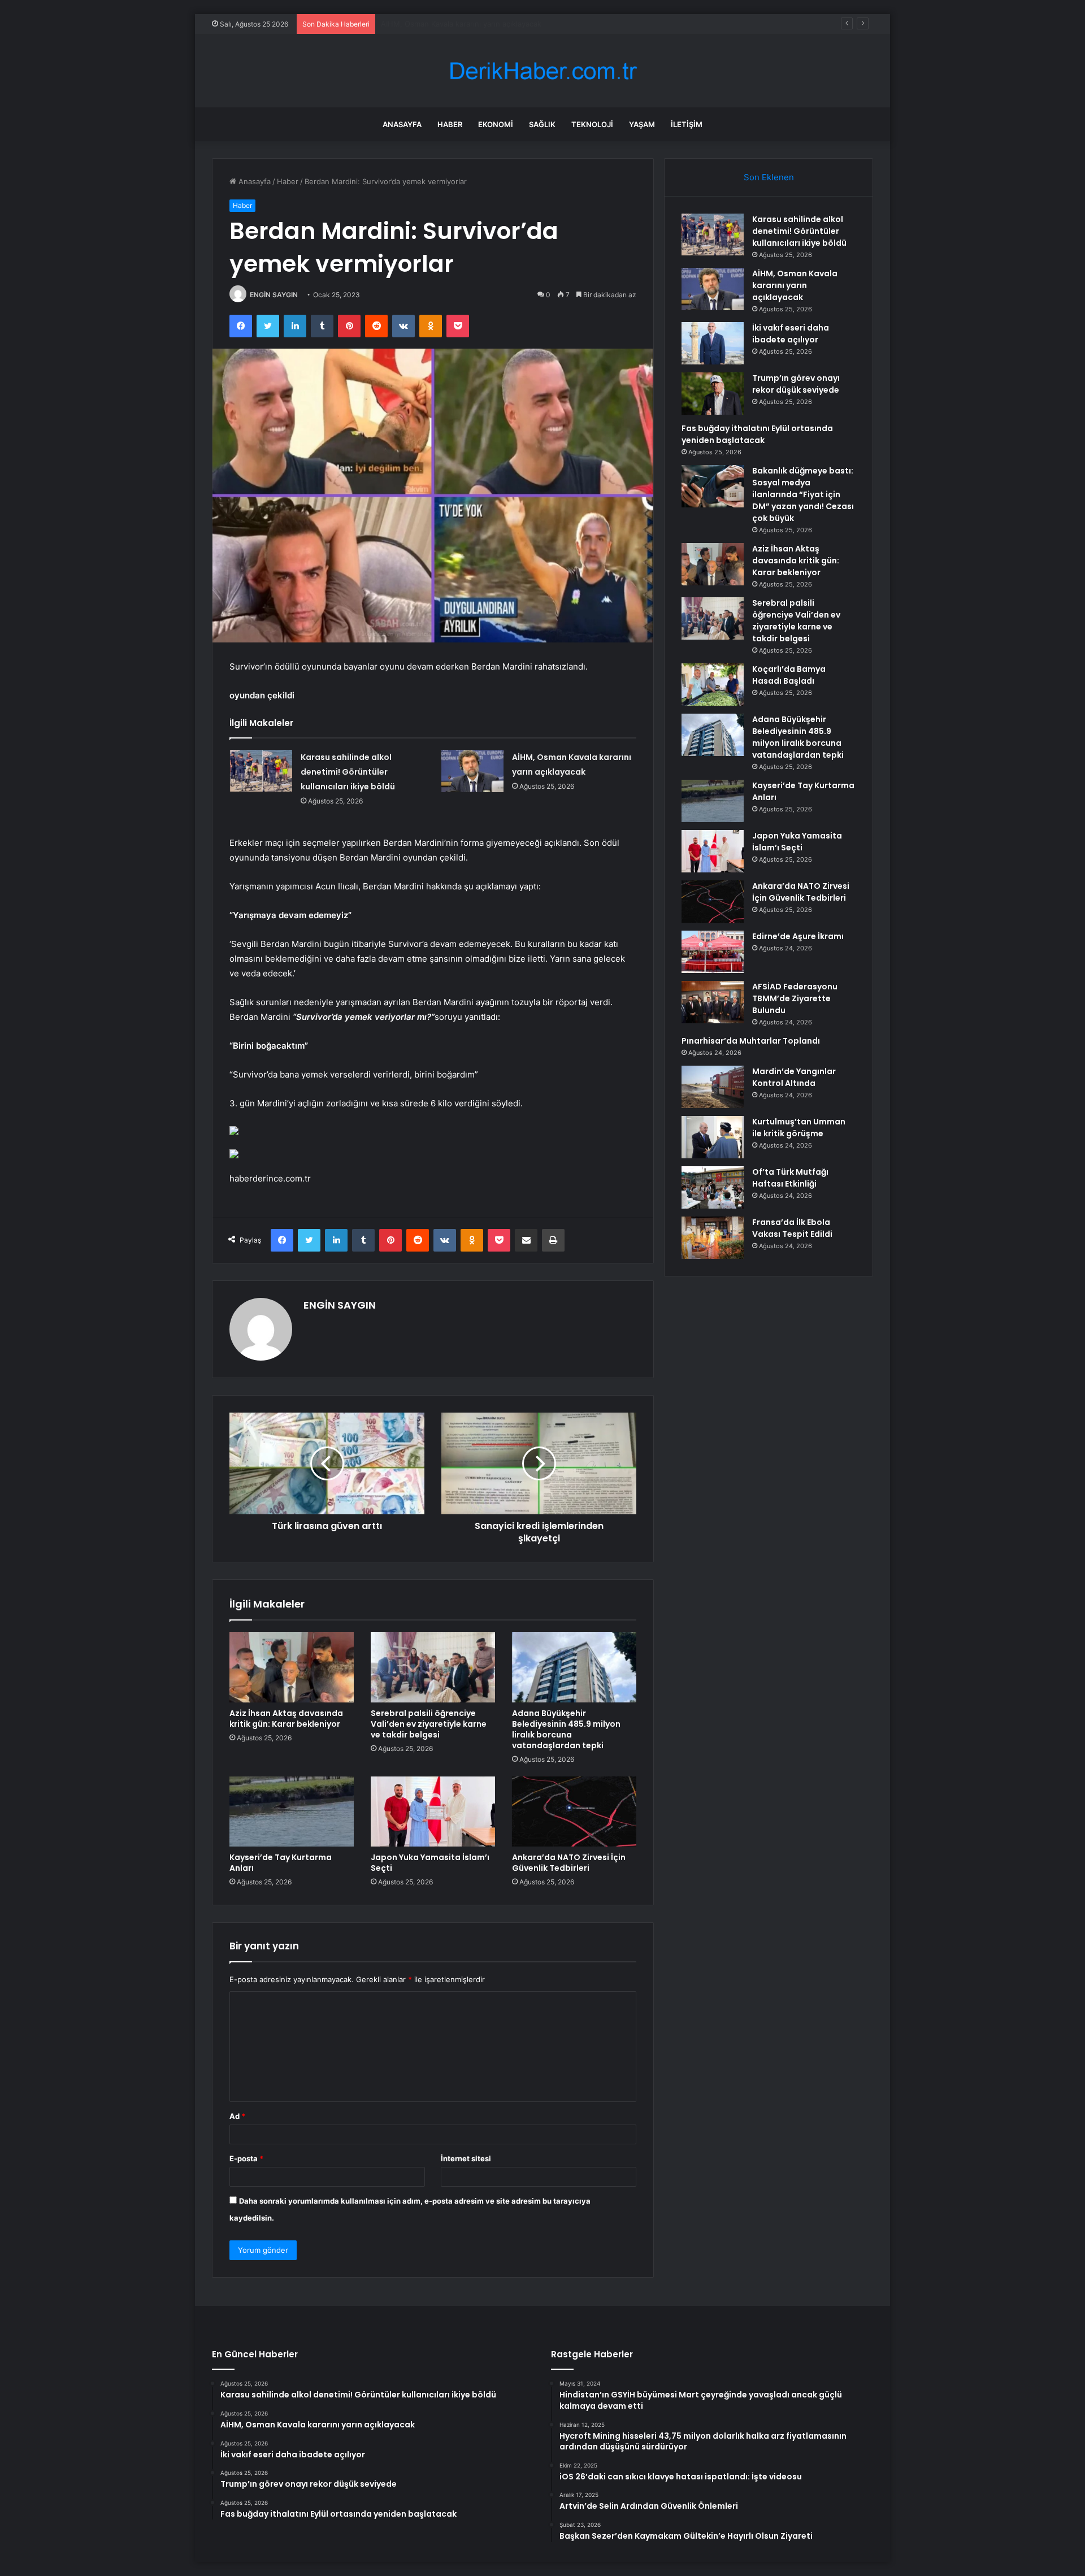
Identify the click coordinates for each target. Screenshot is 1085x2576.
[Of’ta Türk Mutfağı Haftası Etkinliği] (713, 1187)
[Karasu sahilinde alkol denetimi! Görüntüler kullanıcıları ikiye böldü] (261, 770)
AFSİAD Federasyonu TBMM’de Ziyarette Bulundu (795, 998)
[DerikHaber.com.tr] (542, 71)
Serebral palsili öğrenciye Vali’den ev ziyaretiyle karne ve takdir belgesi (429, 1724)
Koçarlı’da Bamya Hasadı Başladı (789, 675)
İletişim (687, 124)
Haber (450, 124)
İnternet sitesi (466, 2158)
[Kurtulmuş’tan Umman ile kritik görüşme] (713, 1137)
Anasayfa (402, 124)
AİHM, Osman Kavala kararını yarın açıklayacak (795, 285)
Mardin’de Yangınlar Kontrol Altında (794, 1077)
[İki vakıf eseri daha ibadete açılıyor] (713, 343)
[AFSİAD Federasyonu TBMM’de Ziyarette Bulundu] (713, 1002)
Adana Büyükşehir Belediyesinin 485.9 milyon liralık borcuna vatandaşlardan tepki (566, 1729)
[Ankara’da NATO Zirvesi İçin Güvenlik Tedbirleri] (574, 1812)
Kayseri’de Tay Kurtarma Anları (281, 1863)
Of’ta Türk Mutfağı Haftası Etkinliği (790, 1178)
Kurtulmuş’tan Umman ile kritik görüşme (799, 1128)
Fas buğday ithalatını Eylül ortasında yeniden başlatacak (757, 434)
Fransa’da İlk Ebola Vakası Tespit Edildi (792, 1228)
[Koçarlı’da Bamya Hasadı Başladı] (713, 685)
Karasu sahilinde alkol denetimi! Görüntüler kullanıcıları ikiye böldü (348, 772)
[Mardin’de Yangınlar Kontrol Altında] (713, 1087)
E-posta (246, 2158)
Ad (237, 2116)
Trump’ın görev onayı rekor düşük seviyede (796, 384)
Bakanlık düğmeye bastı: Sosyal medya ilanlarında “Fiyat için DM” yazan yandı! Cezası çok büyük (803, 494)
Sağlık (542, 124)
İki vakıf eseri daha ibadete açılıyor (441, 24)
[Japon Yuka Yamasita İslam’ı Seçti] (433, 1812)
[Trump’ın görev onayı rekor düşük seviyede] (713, 394)
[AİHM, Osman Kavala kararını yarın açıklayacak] (472, 771)
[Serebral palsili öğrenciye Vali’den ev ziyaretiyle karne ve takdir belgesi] (433, 1667)
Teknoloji (592, 124)
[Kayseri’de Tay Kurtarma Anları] (292, 1812)
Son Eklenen (769, 177)
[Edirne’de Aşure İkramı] (713, 952)
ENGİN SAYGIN (274, 295)
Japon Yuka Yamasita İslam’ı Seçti (430, 1863)
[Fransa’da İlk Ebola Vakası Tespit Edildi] (713, 1238)
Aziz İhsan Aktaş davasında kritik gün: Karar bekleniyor (286, 1719)
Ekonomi (496, 124)
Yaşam (642, 124)
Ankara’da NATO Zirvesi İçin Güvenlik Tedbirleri (569, 1863)
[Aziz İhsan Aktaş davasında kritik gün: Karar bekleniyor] (292, 1667)
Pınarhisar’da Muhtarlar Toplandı (751, 1041)
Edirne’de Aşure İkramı (798, 936)
